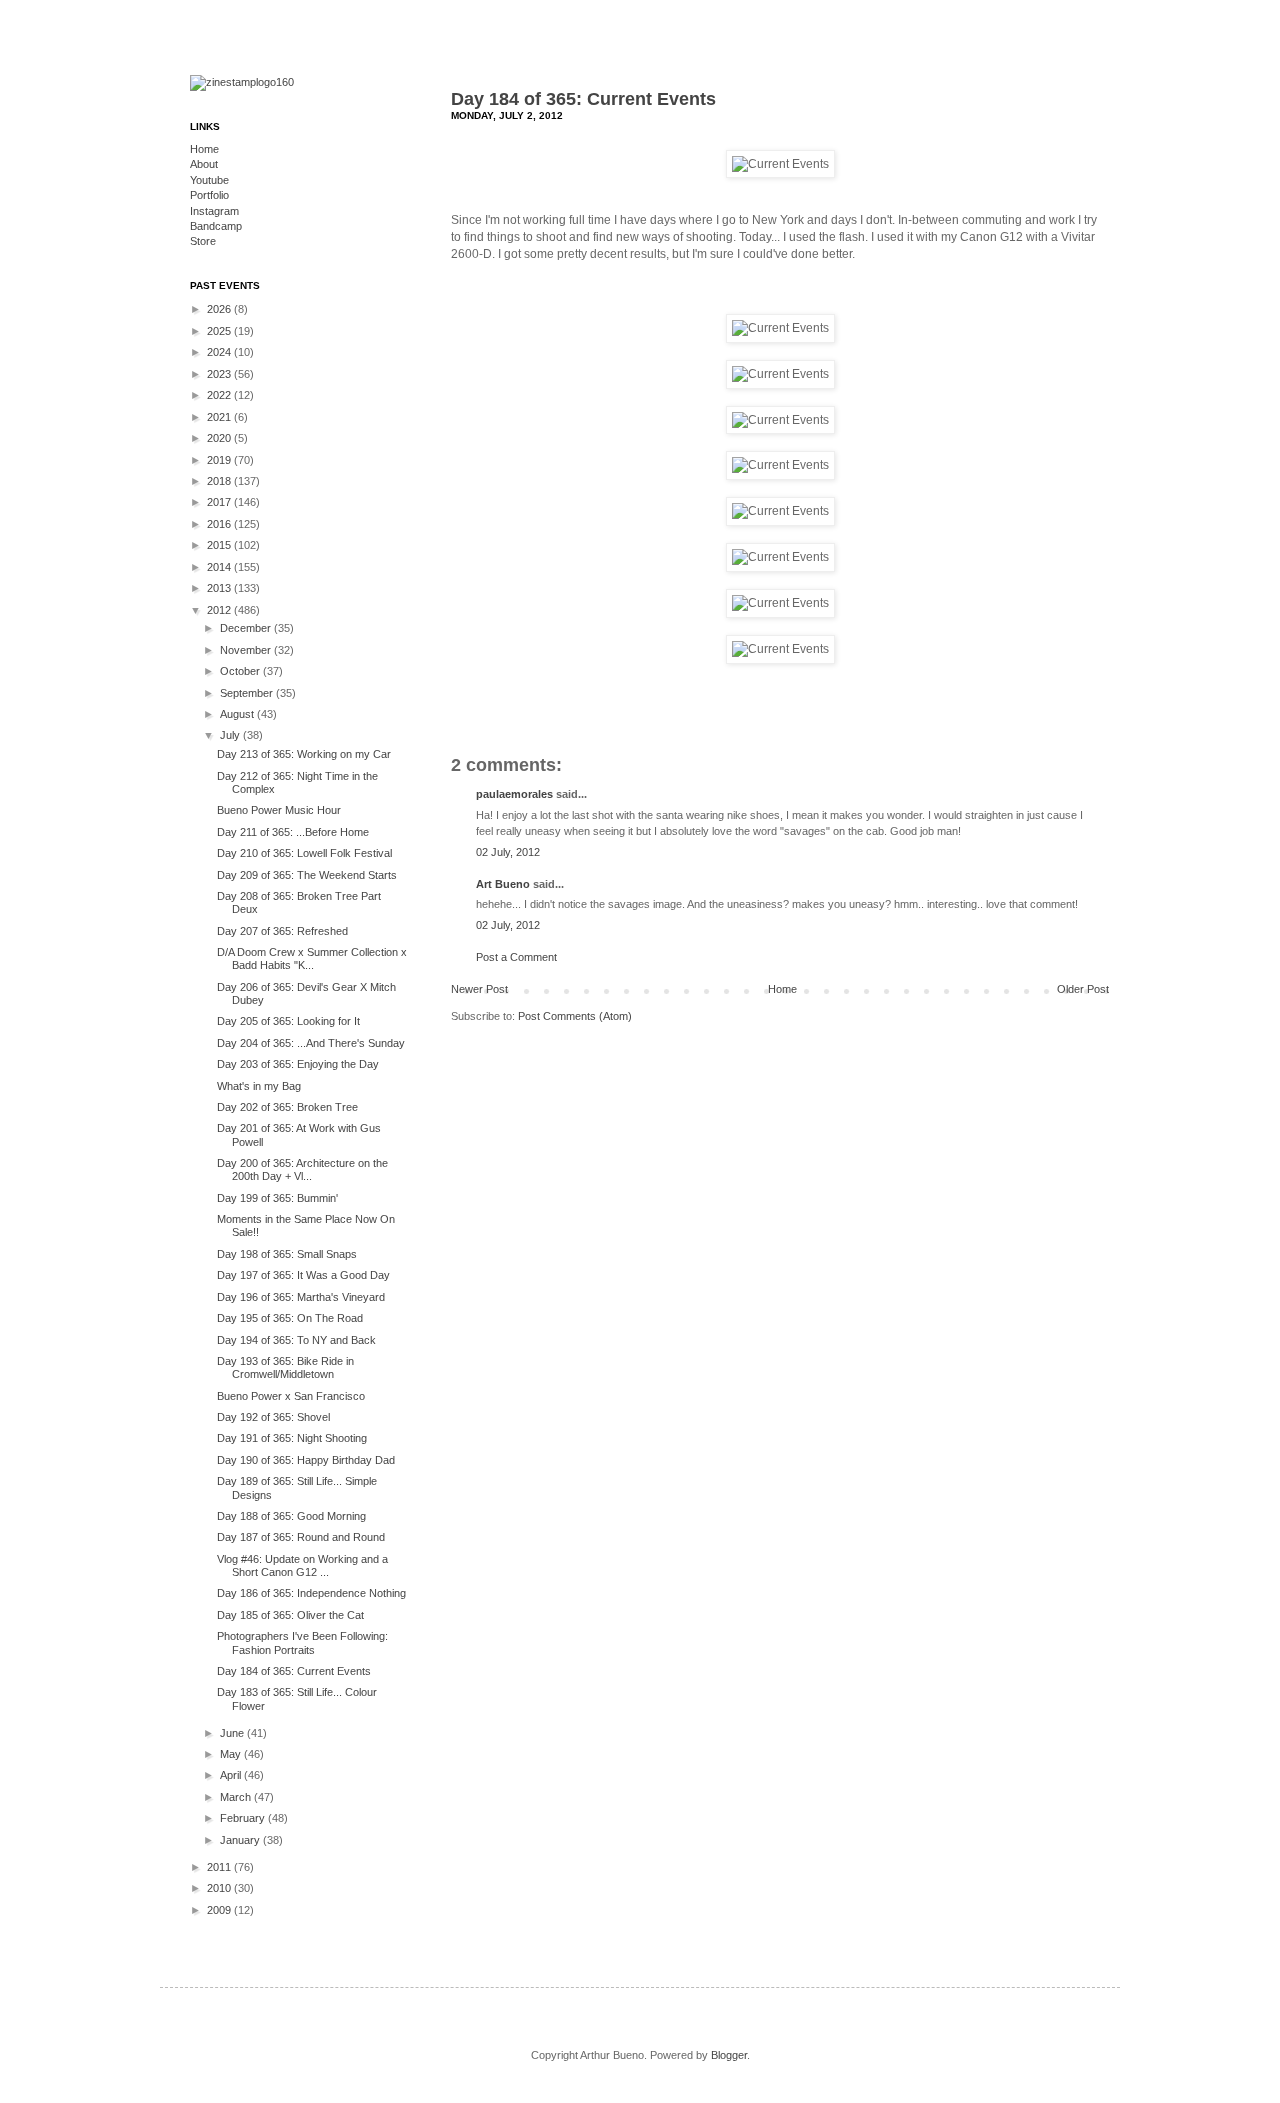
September (248, 693)
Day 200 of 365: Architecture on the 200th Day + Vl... (302, 1169)
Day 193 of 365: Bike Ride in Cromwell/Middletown (285, 1367)
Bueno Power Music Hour (279, 810)
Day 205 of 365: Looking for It (288, 1021)
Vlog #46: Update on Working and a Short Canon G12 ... (302, 1565)
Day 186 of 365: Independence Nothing (311, 1593)
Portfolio (209, 195)
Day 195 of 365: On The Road (290, 1318)
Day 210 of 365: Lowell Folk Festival (304, 853)
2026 (220, 309)
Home (782, 989)
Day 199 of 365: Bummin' (277, 1198)
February (244, 1818)
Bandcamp (216, 226)
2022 (220, 395)
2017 (220, 502)
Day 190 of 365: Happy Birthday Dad (306, 1460)
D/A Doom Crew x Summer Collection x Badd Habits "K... (312, 958)
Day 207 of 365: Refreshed (282, 931)
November (247, 650)
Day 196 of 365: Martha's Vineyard (301, 1297)
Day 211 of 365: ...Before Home (293, 832)
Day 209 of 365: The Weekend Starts (307, 875)
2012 (220, 610)
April (232, 1775)
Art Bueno (503, 884)
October (241, 671)
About (204, 164)
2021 (220, 417)
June (233, 1733)
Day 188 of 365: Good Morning (291, 1516)
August (238, 714)
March (237, 1797)
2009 (220, 1910)
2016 (220, 524)
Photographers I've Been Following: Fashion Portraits (302, 1642)
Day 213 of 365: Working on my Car (304, 754)
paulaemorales (514, 794)
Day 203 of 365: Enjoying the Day (298, 1064)
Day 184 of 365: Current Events (583, 99)
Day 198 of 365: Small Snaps (287, 1254)
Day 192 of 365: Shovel (273, 1417)
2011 (220, 1867)
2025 (220, 331)
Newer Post (479, 989)
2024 (220, 352)
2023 (220, 374)
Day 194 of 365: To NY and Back (296, 1340)
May (232, 1754)
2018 (220, 481)
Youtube (209, 180)
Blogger (729, 2055)
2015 (220, 545)
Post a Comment (516, 957)
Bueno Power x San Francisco (291, 1396)
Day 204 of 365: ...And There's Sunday (311, 1043)
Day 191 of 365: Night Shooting (292, 1438)
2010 (220, 1888)
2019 (220, 460)
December (247, 628)
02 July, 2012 (508, 852)
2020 (220, 438)
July (231, 735)
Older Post (1083, 989)
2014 (220, 567)
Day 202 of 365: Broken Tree (287, 1107)
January (241, 1840)
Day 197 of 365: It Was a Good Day (303, 1275)
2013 (220, 588)
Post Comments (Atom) (575, 1016)
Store (203, 241)
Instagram (214, 211)
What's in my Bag (259, 1086)
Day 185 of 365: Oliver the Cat (290, 1615)
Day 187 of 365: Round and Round (301, 1537)
